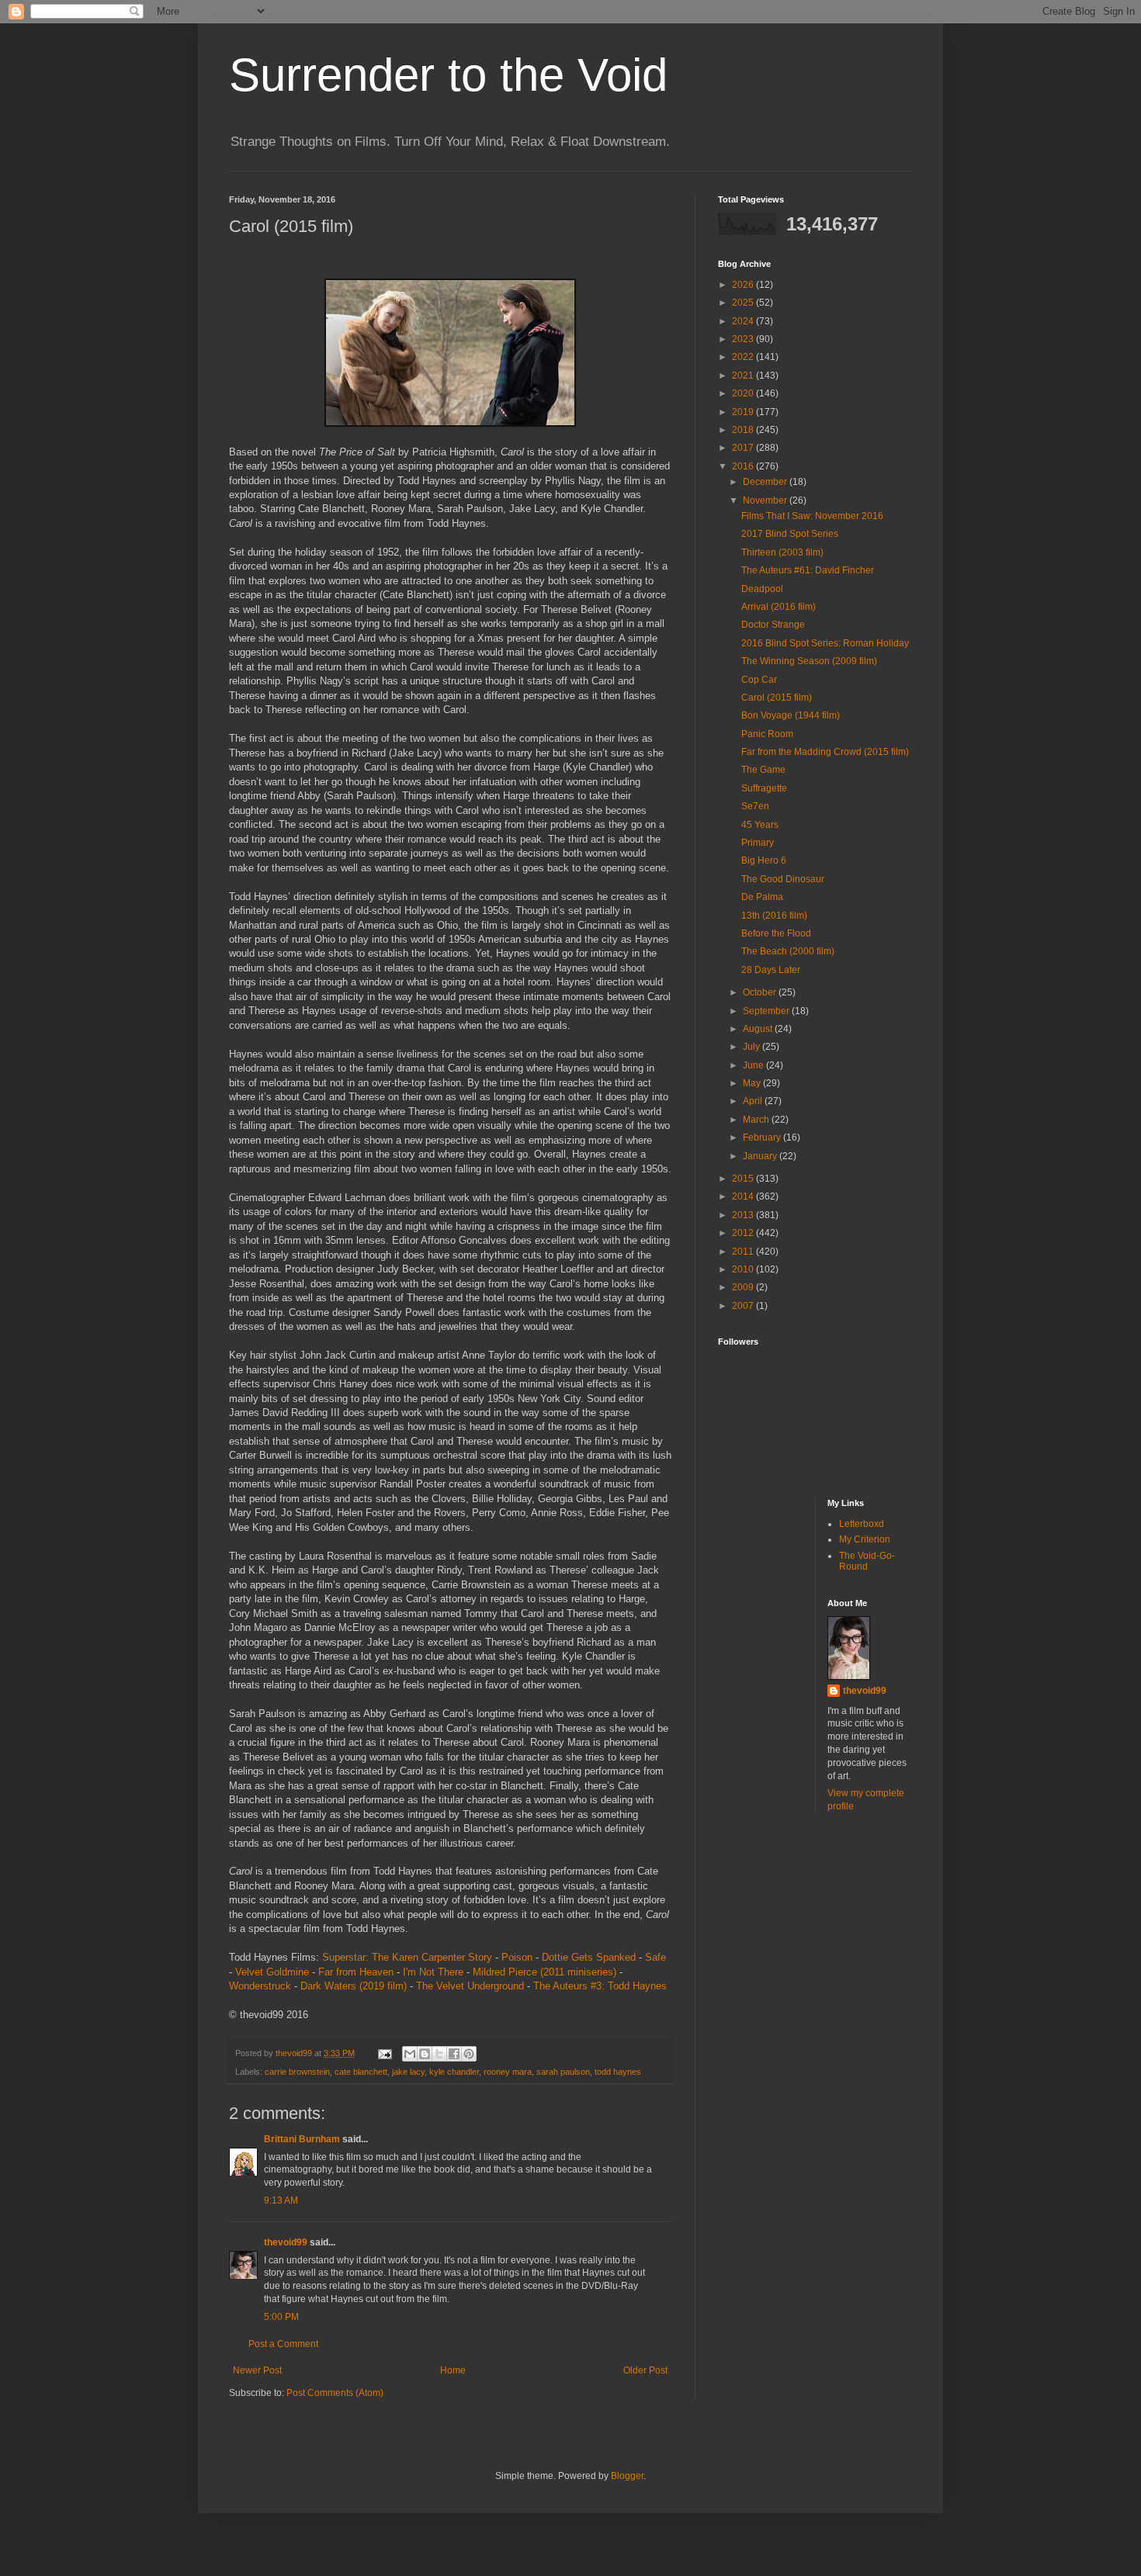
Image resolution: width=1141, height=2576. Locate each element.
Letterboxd (862, 1524)
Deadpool (762, 589)
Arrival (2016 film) (779, 607)
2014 (744, 1196)
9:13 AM (281, 2200)
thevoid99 (286, 2242)
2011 (744, 1252)
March (757, 1120)
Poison (517, 1957)
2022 (744, 357)
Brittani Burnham (302, 2139)
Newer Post (257, 2370)
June (754, 1065)
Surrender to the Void (448, 75)
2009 (744, 1287)
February (763, 1137)
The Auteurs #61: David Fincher (808, 570)
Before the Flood (776, 933)
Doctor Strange (773, 625)
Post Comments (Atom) (335, 2393)
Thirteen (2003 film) (782, 552)
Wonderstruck (260, 1986)
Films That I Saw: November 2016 (812, 516)
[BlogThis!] (425, 2054)
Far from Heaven (356, 1972)
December (766, 482)
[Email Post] (384, 2053)
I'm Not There (433, 1972)
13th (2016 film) (774, 916)
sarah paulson (563, 2072)
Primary (758, 843)
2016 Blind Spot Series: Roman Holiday (825, 643)
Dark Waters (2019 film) (354, 1986)
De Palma (762, 897)
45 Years (760, 825)
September (767, 1011)
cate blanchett (361, 2072)
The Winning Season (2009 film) (809, 661)
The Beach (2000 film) (788, 951)
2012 (744, 1233)
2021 (744, 376)
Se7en (755, 806)
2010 (744, 1269)
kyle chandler (454, 2072)
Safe (655, 1957)
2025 (744, 303)
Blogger (627, 2476)
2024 (744, 321)
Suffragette (764, 788)
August (759, 1029)
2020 (744, 393)
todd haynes (618, 2072)
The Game (763, 770)
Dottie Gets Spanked (589, 1957)
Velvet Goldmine (272, 1972)
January (761, 1156)
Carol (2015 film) (777, 698)
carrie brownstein (297, 2072)
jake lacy (408, 2072)
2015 (744, 1179)
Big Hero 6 (764, 860)
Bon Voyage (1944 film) (791, 715)
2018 (744, 430)
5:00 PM (281, 2317)
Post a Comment (283, 2344)
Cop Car (759, 680)
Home (453, 2370)
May (753, 1083)
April (754, 1101)
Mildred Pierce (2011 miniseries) (544, 1972)
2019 (744, 412)
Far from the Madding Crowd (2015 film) (825, 752)
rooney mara (508, 2072)
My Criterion (865, 1539)
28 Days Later (771, 970)
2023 (744, 339)
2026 (744, 285)
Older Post (645, 2370)
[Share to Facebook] (454, 2054)
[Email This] (410, 2054)
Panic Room (767, 734)
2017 (744, 448)
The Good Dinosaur (783, 879)
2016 (744, 466)
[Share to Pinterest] (469, 2054)
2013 (744, 1215)
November (766, 500)
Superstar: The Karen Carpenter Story (407, 1957)
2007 (744, 1306)
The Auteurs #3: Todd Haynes (600, 1986)
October (761, 992)
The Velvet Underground (470, 1986)
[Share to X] (439, 2054)
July (753, 1047)
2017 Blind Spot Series (790, 534)
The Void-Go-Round (867, 1561)
